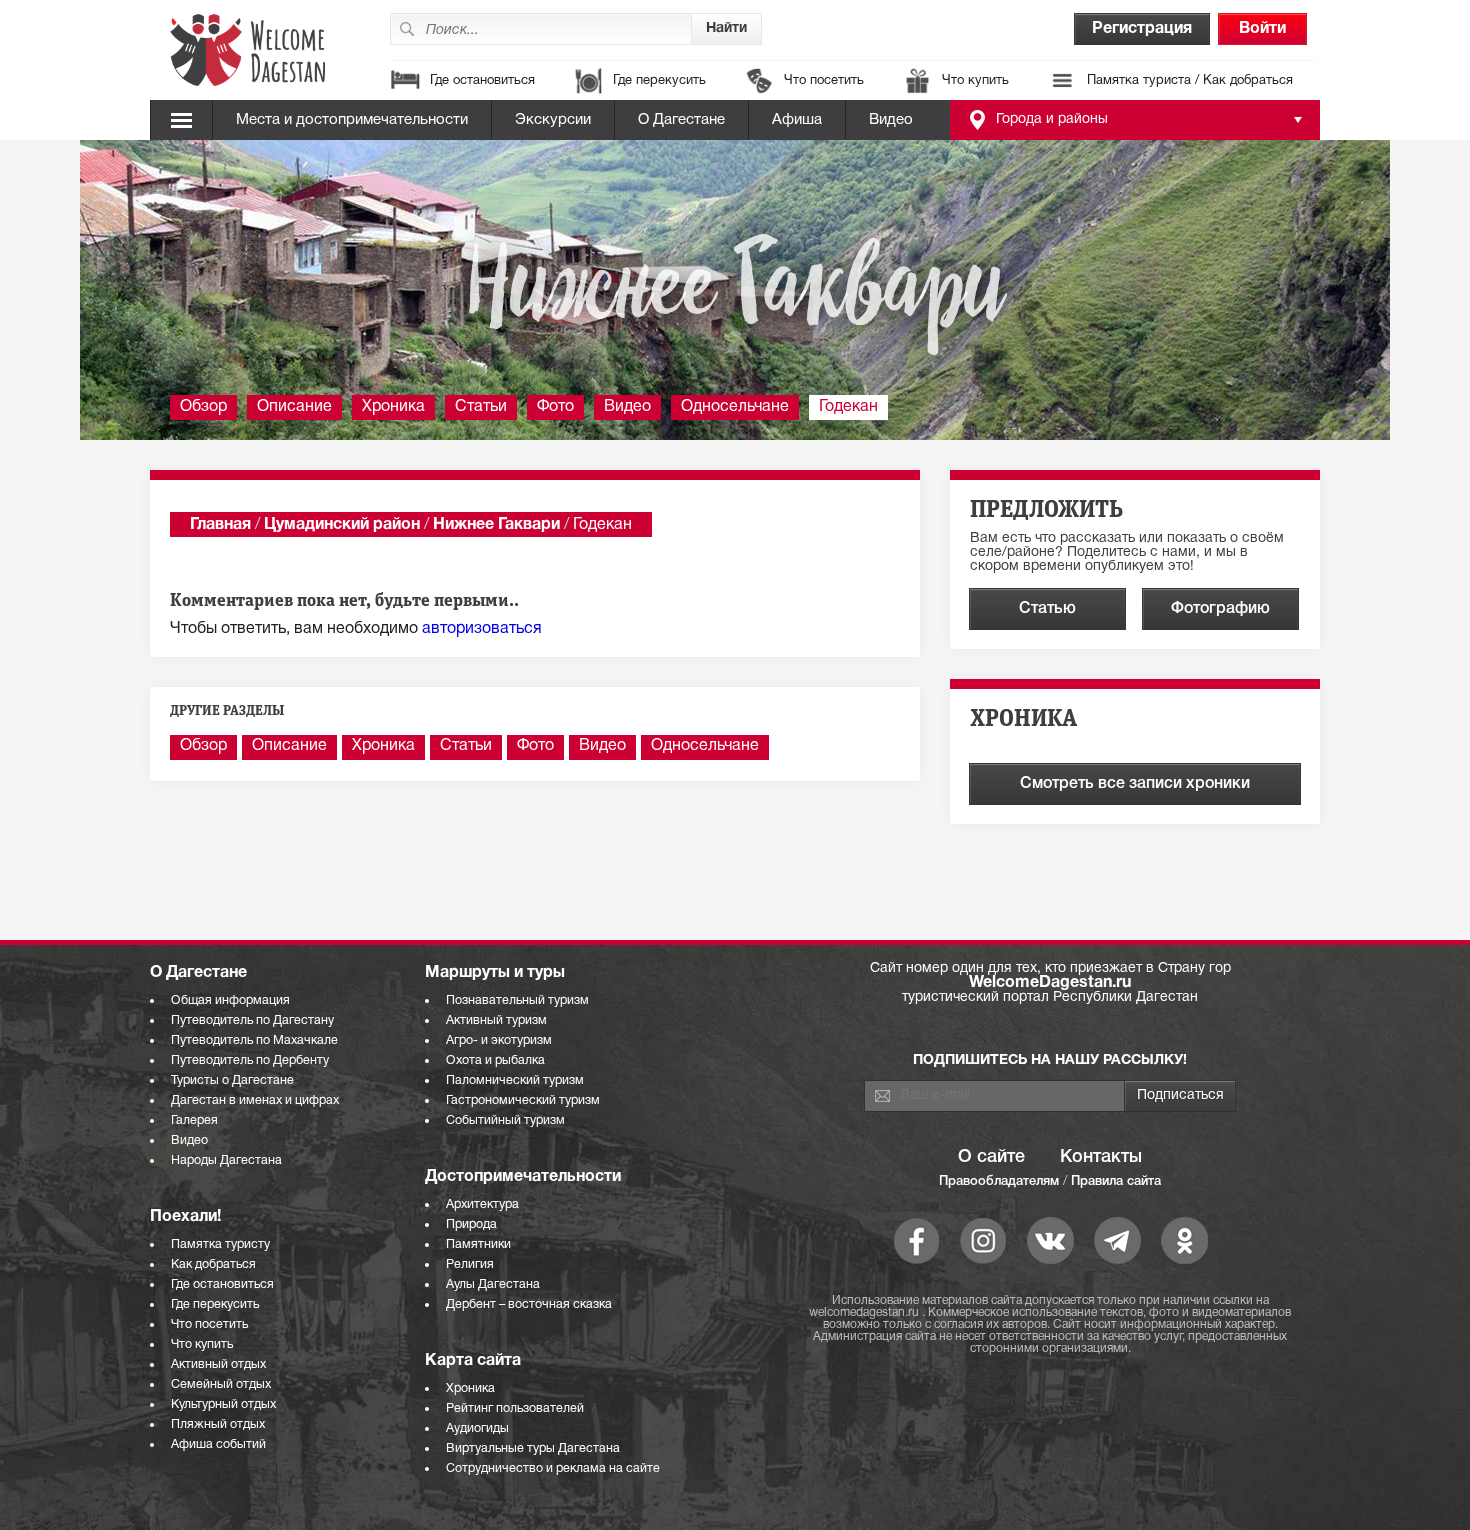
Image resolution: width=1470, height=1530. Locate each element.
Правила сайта (1116, 1181)
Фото (555, 407)
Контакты (1101, 1157)
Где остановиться (482, 81)
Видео (891, 120)
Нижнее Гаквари (496, 525)
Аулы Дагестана (493, 1284)
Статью (1047, 609)
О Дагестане (681, 120)
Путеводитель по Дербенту (250, 1060)
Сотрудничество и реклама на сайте (553, 1468)
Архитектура (482, 1204)
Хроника (393, 407)
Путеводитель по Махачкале (254, 1040)
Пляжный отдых (218, 1424)
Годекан (848, 407)
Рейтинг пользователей (515, 1408)
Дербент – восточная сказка (529, 1304)
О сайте (991, 1157)
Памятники (478, 1244)
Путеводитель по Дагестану (252, 1020)
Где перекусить (659, 81)
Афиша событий (218, 1444)
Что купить (975, 81)
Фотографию (1220, 609)
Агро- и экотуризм (499, 1040)
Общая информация (230, 1000)
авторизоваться (482, 629)
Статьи (481, 407)
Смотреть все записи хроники (1135, 784)
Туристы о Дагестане (232, 1080)
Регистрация (1142, 29)
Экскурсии (553, 120)
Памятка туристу (220, 1244)
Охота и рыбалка (495, 1060)
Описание (294, 407)
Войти (1262, 29)
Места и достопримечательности (352, 120)
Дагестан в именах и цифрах (255, 1100)
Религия (470, 1264)
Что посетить (824, 81)
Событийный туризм (505, 1120)
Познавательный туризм (517, 1000)
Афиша (797, 120)
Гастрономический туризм (523, 1100)
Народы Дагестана (226, 1160)
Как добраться (213, 1264)
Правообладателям (999, 1181)
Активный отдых (218, 1364)
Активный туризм (496, 1020)
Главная (220, 525)
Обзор (203, 407)
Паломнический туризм (515, 1080)
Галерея (194, 1120)
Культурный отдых (223, 1404)
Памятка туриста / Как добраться (1190, 81)
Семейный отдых (221, 1384)
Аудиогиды (477, 1428)
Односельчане (735, 407)
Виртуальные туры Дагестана (533, 1448)
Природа (471, 1224)
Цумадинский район (342, 525)
